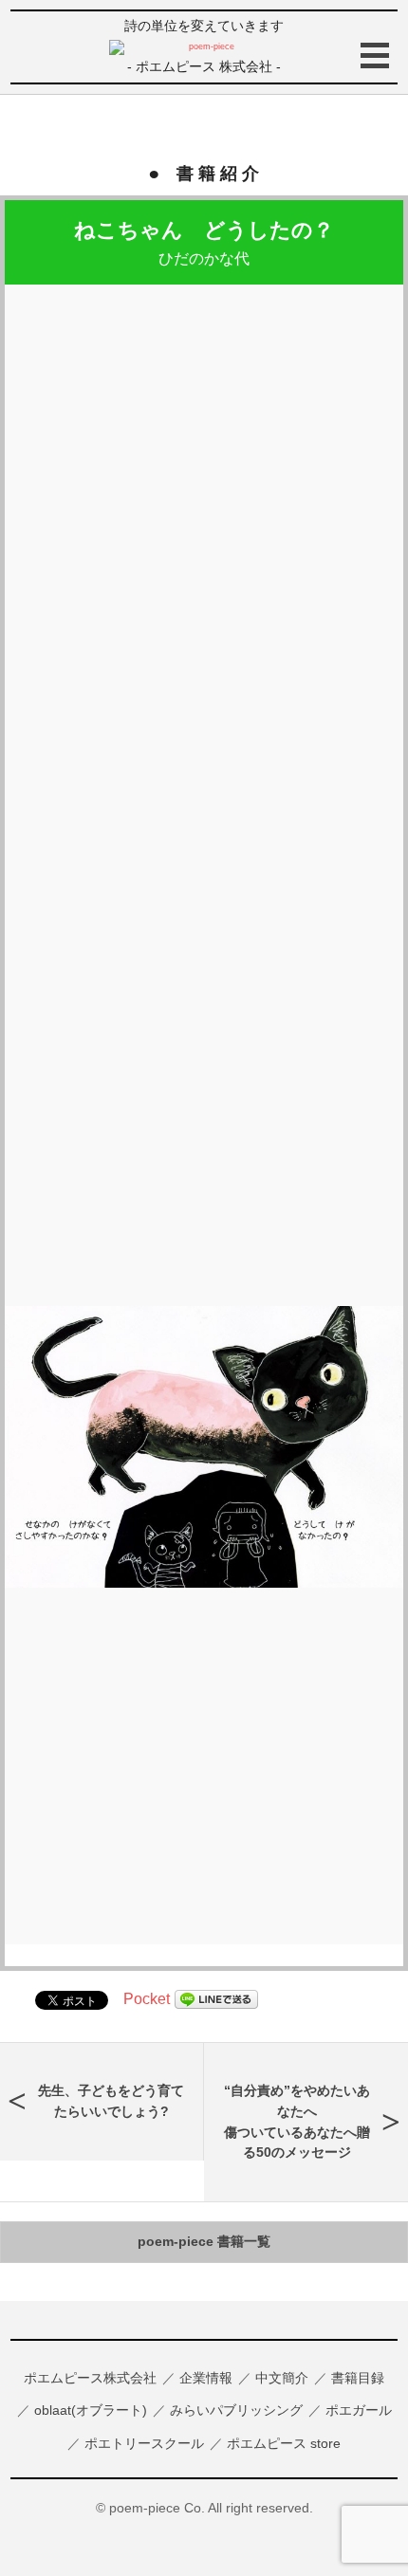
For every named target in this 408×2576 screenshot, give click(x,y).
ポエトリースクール (144, 2443)
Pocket (147, 1998)
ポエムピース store (284, 2443)
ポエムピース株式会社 (90, 2378)
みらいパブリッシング (236, 2410)
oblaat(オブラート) (91, 2410)
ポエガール (359, 2410)
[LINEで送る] (216, 1998)
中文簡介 (282, 2378)
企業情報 (206, 2378)
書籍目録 (358, 2378)
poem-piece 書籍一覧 (204, 2241)
